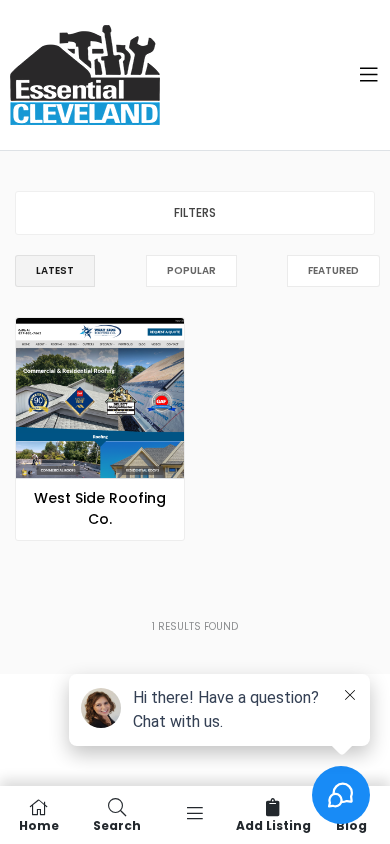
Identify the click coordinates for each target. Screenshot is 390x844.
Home (39, 824)
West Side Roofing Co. (100, 508)
